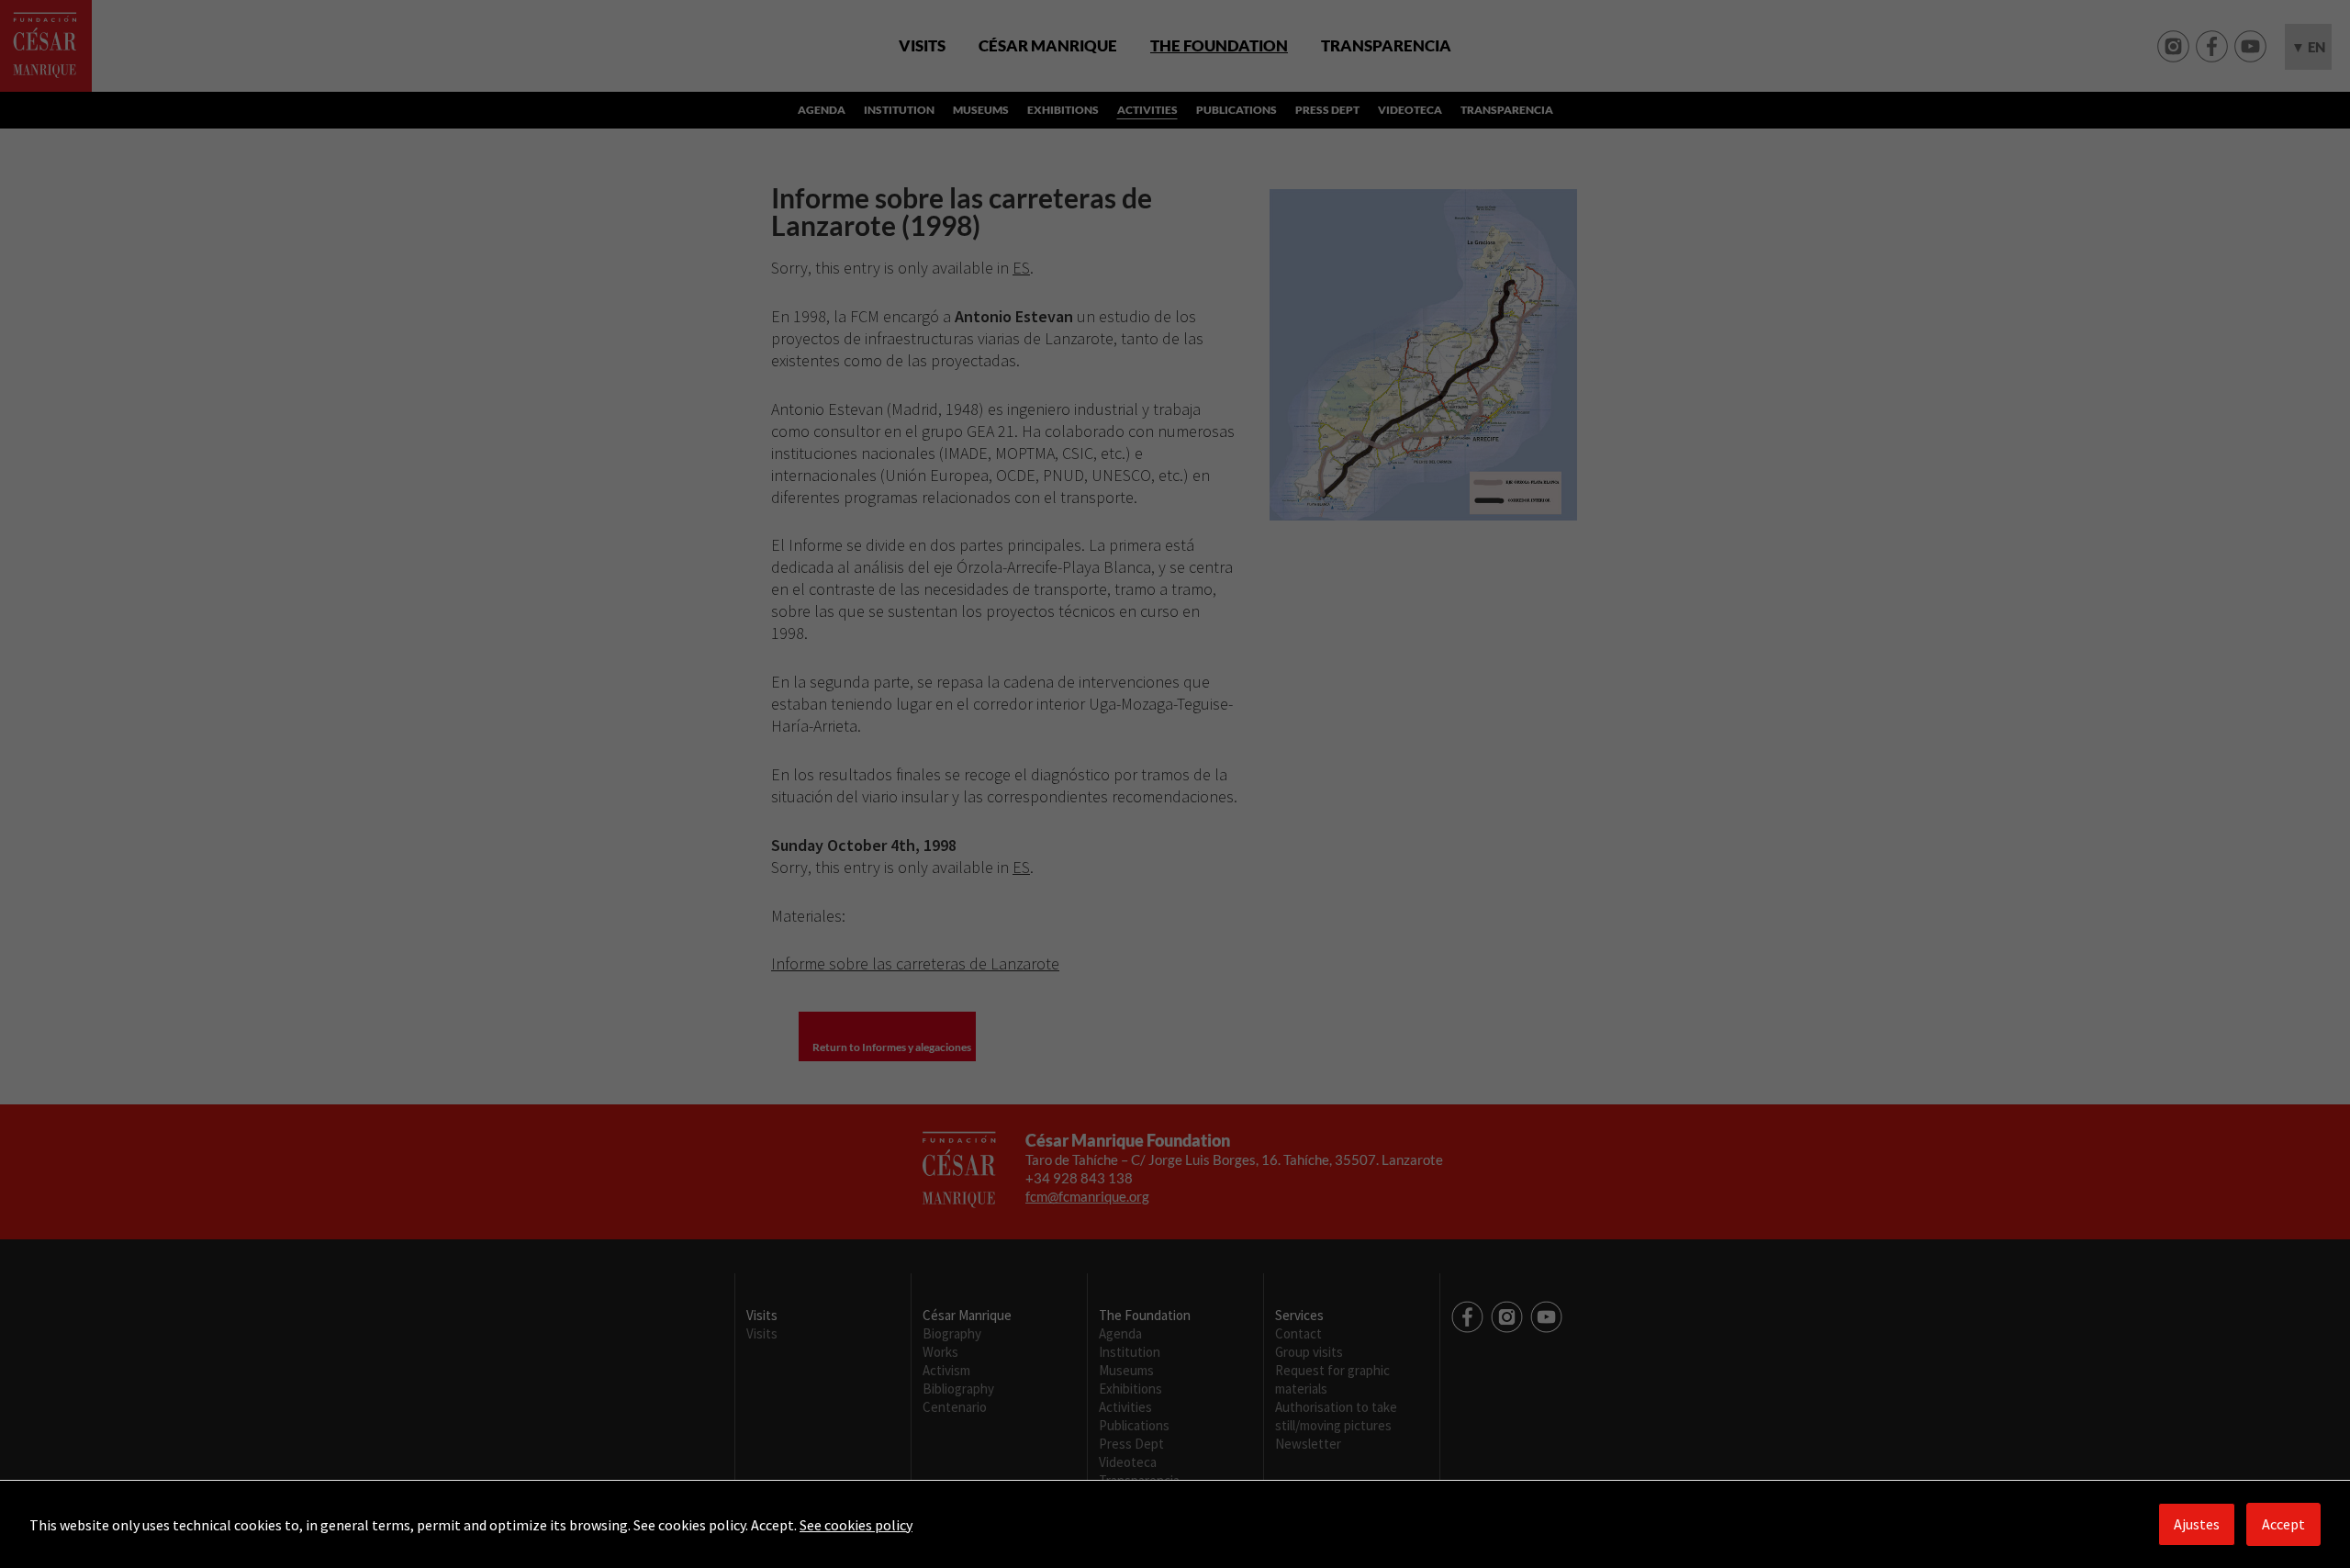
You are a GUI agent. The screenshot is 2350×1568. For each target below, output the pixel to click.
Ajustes (2197, 1524)
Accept (2283, 1524)
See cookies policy (856, 1525)
